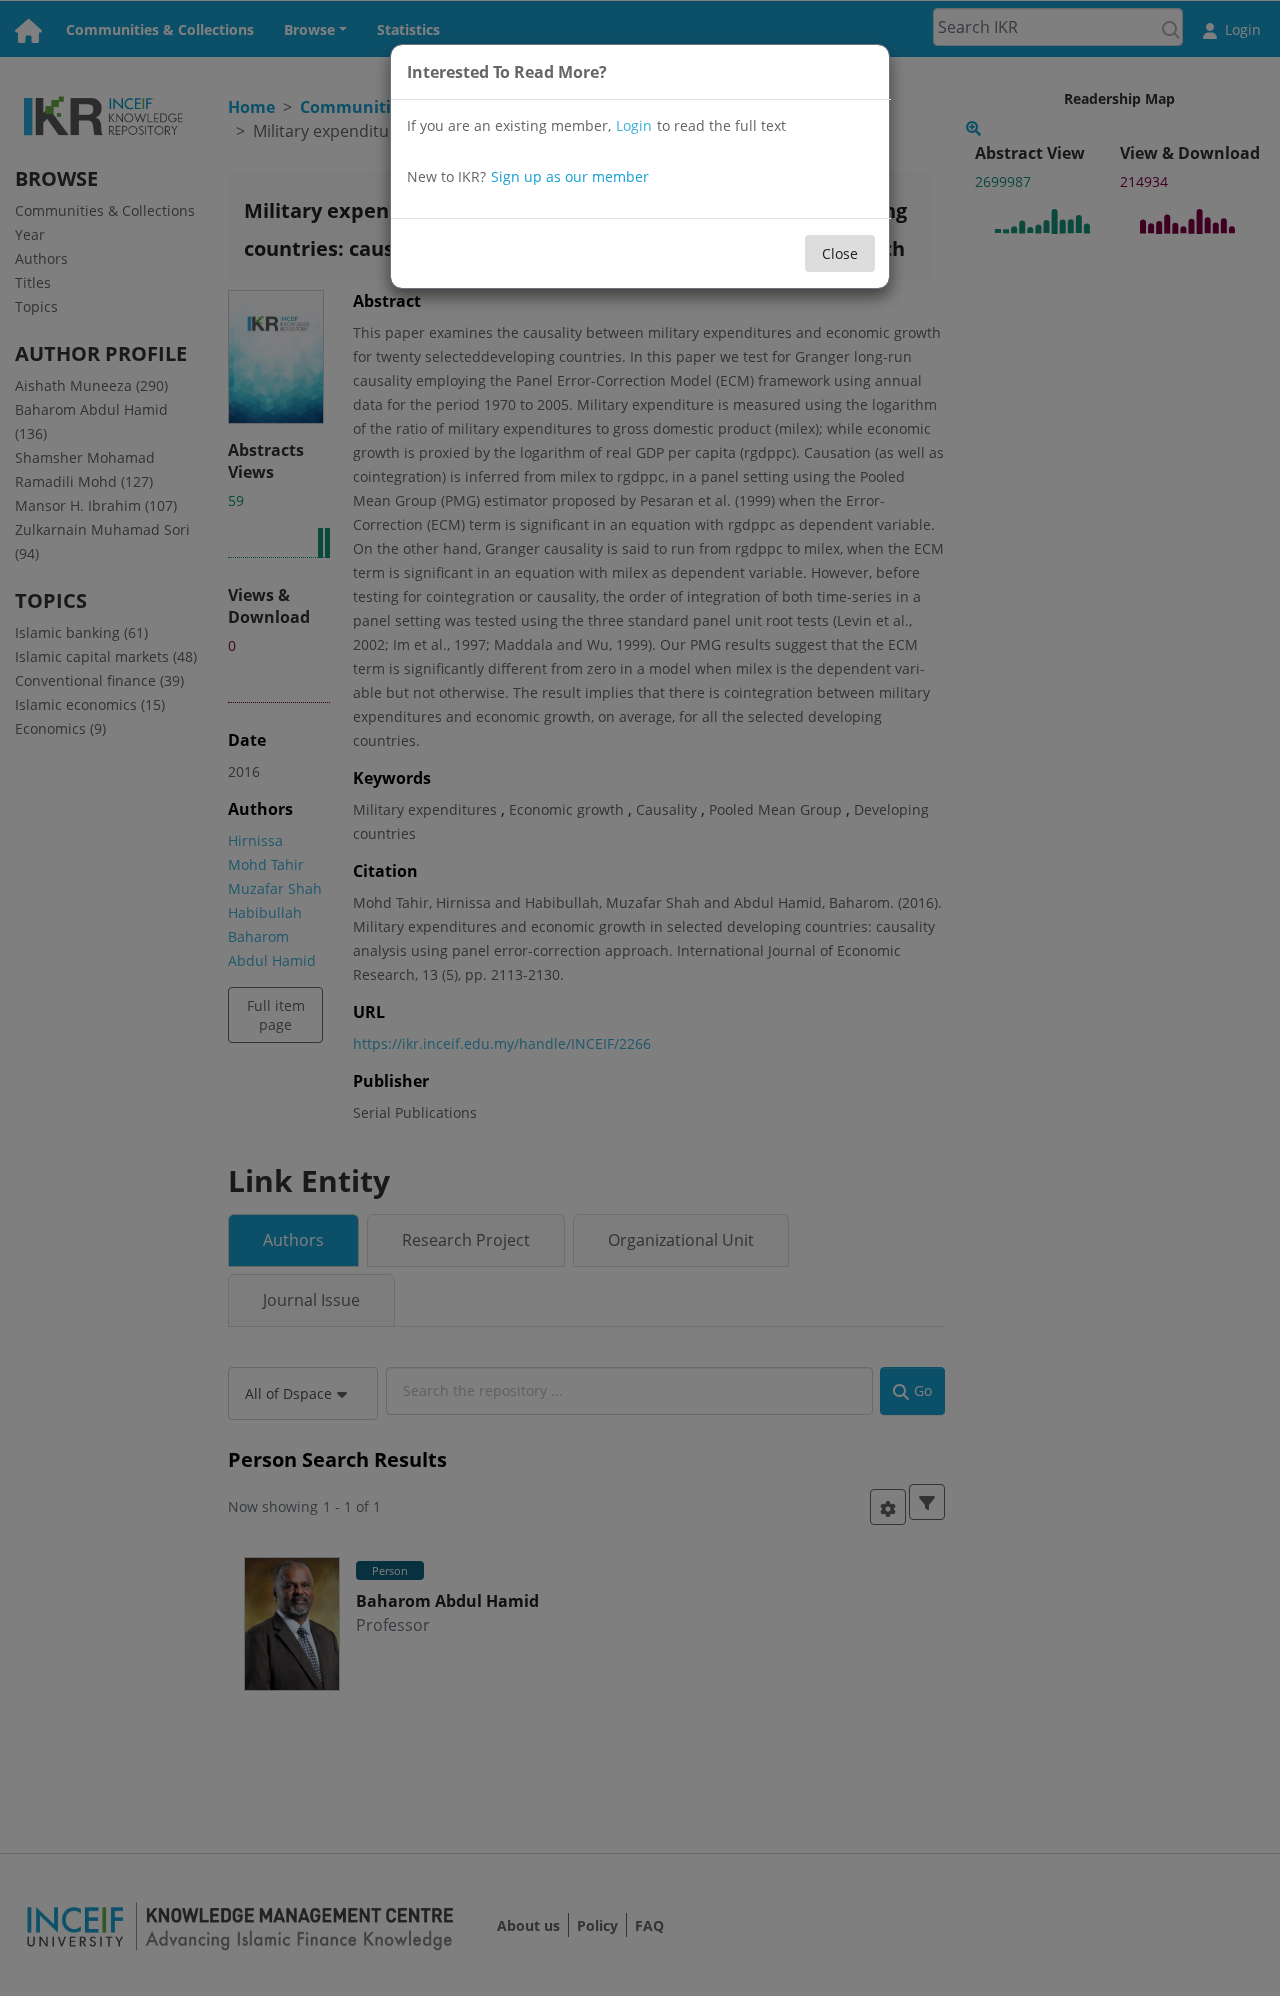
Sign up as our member (570, 176)
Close (840, 253)
